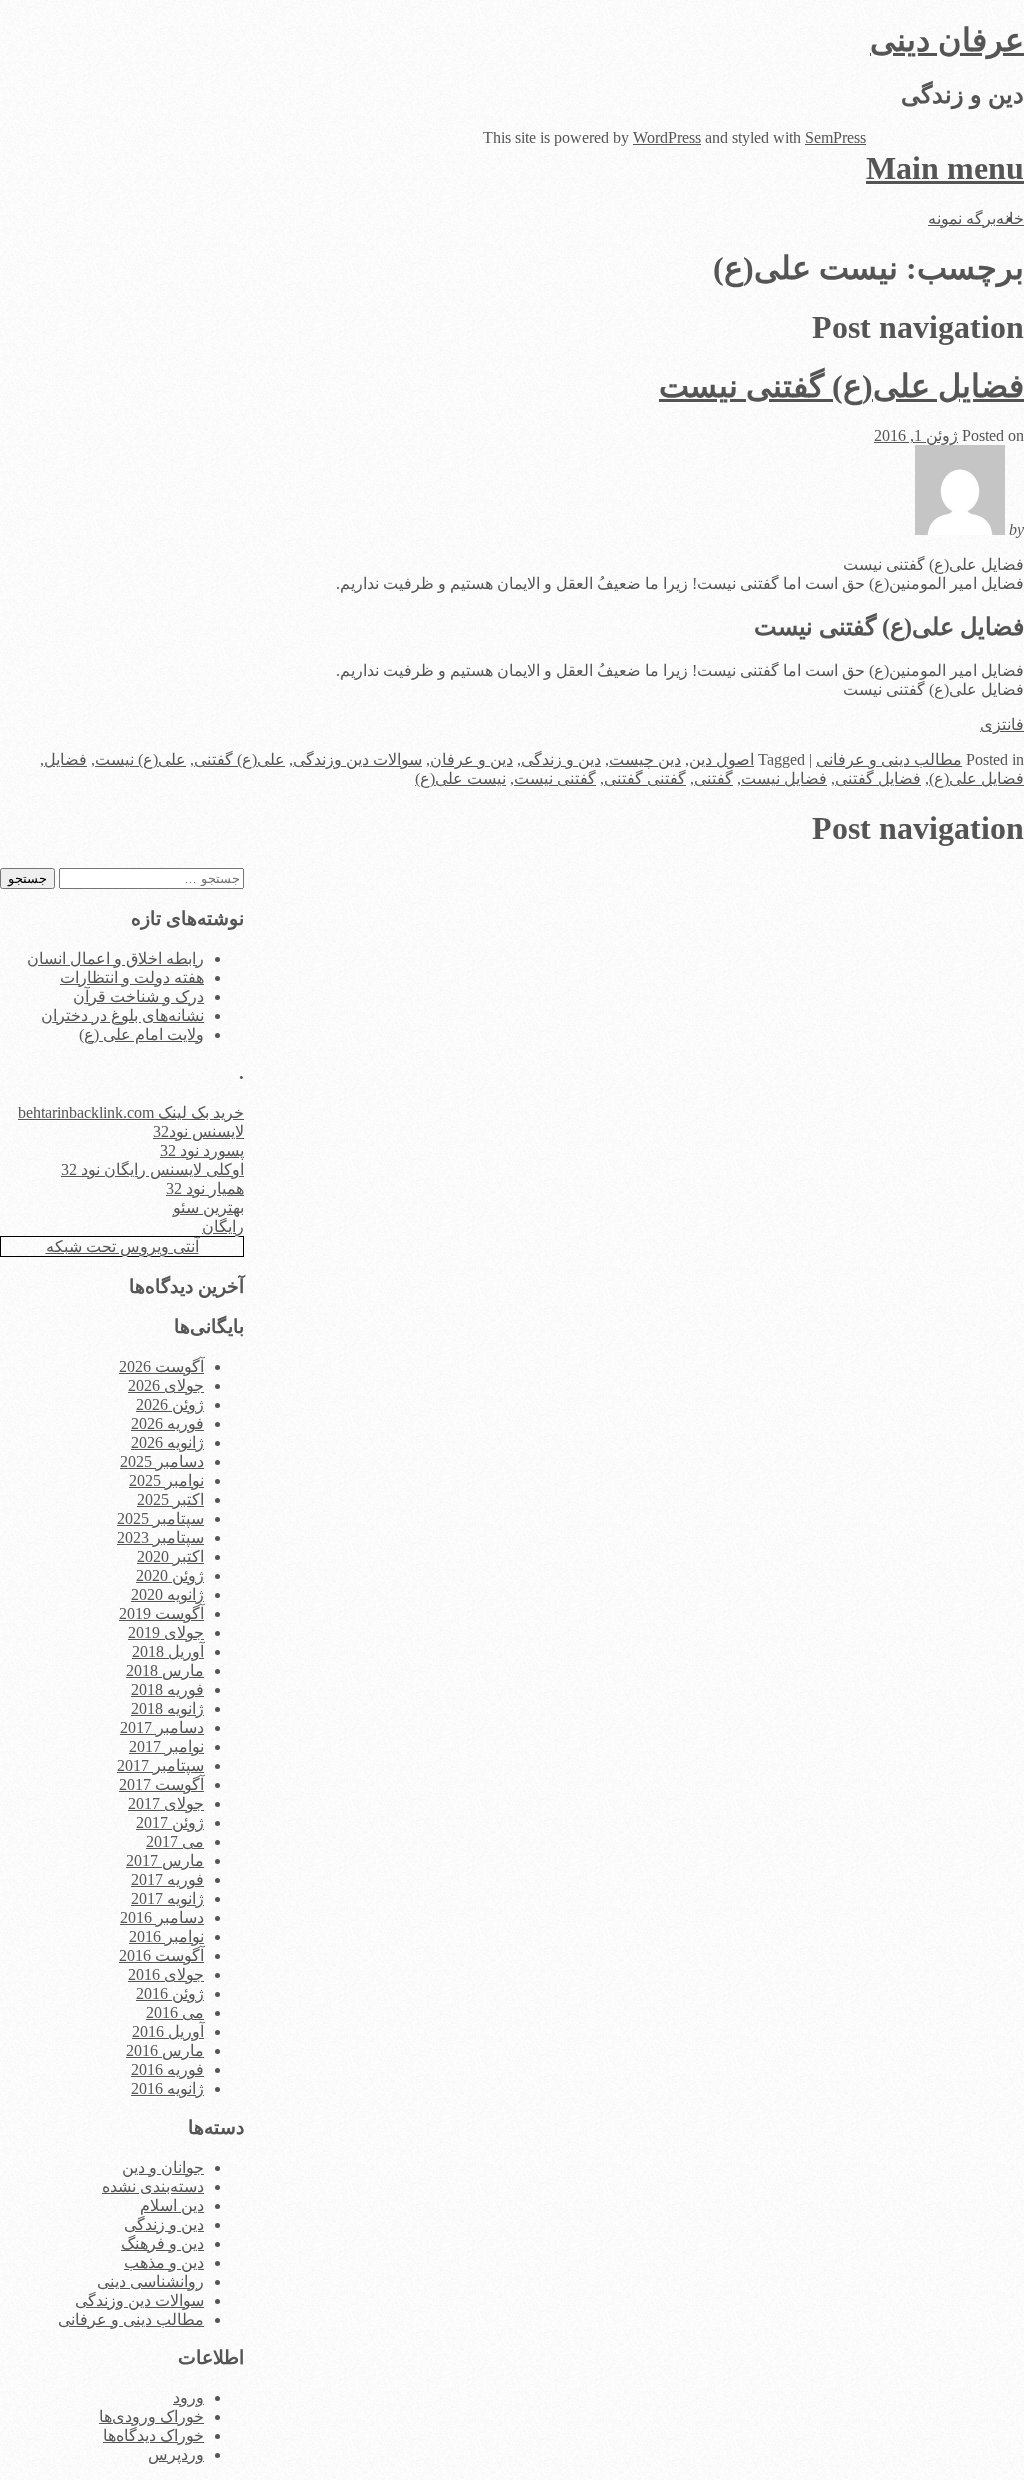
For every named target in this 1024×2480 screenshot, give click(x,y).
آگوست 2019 (161, 1613)
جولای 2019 (166, 1632)
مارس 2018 (165, 1670)
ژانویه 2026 (167, 1442)
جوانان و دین (163, 2167)
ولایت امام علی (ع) (141, 1034)
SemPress (835, 137)
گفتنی (713, 778)
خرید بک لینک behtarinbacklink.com (131, 1112)
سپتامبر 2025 (160, 1518)
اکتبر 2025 (170, 1499)
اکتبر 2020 (170, 1556)
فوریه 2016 (167, 2069)
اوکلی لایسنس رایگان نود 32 (152, 1169)
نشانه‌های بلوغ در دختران (122, 1015)
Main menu (945, 168)
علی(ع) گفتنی (239, 759)
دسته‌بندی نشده (153, 2186)
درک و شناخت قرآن (138, 996)
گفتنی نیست (555, 778)
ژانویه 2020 (167, 1594)
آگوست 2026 (161, 1366)
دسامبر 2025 (162, 1461)
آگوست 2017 (161, 1784)
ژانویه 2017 (167, 1898)
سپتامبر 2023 (160, 1537)
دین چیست (645, 759)
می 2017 (175, 1841)
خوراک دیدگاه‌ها (153, 2435)
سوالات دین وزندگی (357, 759)
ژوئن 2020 (170, 1575)
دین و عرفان (471, 759)
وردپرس (176, 2454)
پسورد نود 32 (202, 1150)
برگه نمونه (962, 218)
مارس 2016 (165, 2050)
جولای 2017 (166, 1803)
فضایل (65, 759)
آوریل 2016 (168, 2031)
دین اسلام (172, 2205)
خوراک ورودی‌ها (151, 2416)
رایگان (223, 1226)
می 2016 (175, 2012)
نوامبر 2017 (166, 1746)
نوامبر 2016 (166, 1936)
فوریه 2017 (167, 1879)
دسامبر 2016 (162, 1917)
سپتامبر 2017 (160, 1765)
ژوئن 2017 (170, 1822)
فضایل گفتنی (878, 778)
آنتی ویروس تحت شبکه (122, 1246)
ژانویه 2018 (167, 1708)
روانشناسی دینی (150, 2281)
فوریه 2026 (167, 1423)
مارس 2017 (165, 1860)
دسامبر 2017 (162, 1727)
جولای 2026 (166, 1385)
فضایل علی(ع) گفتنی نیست (841, 386)
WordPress (667, 137)
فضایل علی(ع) (976, 778)
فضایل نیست (784, 778)
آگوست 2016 (161, 1955)
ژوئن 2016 (170, 1993)
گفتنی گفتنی (645, 778)
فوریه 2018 (167, 1689)
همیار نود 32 (205, 1188)
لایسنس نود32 (198, 1131)
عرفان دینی (947, 40)
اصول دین (721, 759)
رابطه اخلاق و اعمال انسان (115, 958)
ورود (188, 2397)
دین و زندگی (561, 759)
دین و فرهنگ (162, 2243)
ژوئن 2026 (170, 1404)
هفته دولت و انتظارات (132, 977)
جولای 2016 (166, 1974)
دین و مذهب (164, 2262)
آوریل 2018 (168, 1651)
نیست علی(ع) (460, 778)
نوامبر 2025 (166, 1480)
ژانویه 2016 (167, 2088)
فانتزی (1002, 724)
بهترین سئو (208, 1207)
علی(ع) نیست (140, 759)
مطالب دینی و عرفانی (889, 759)
